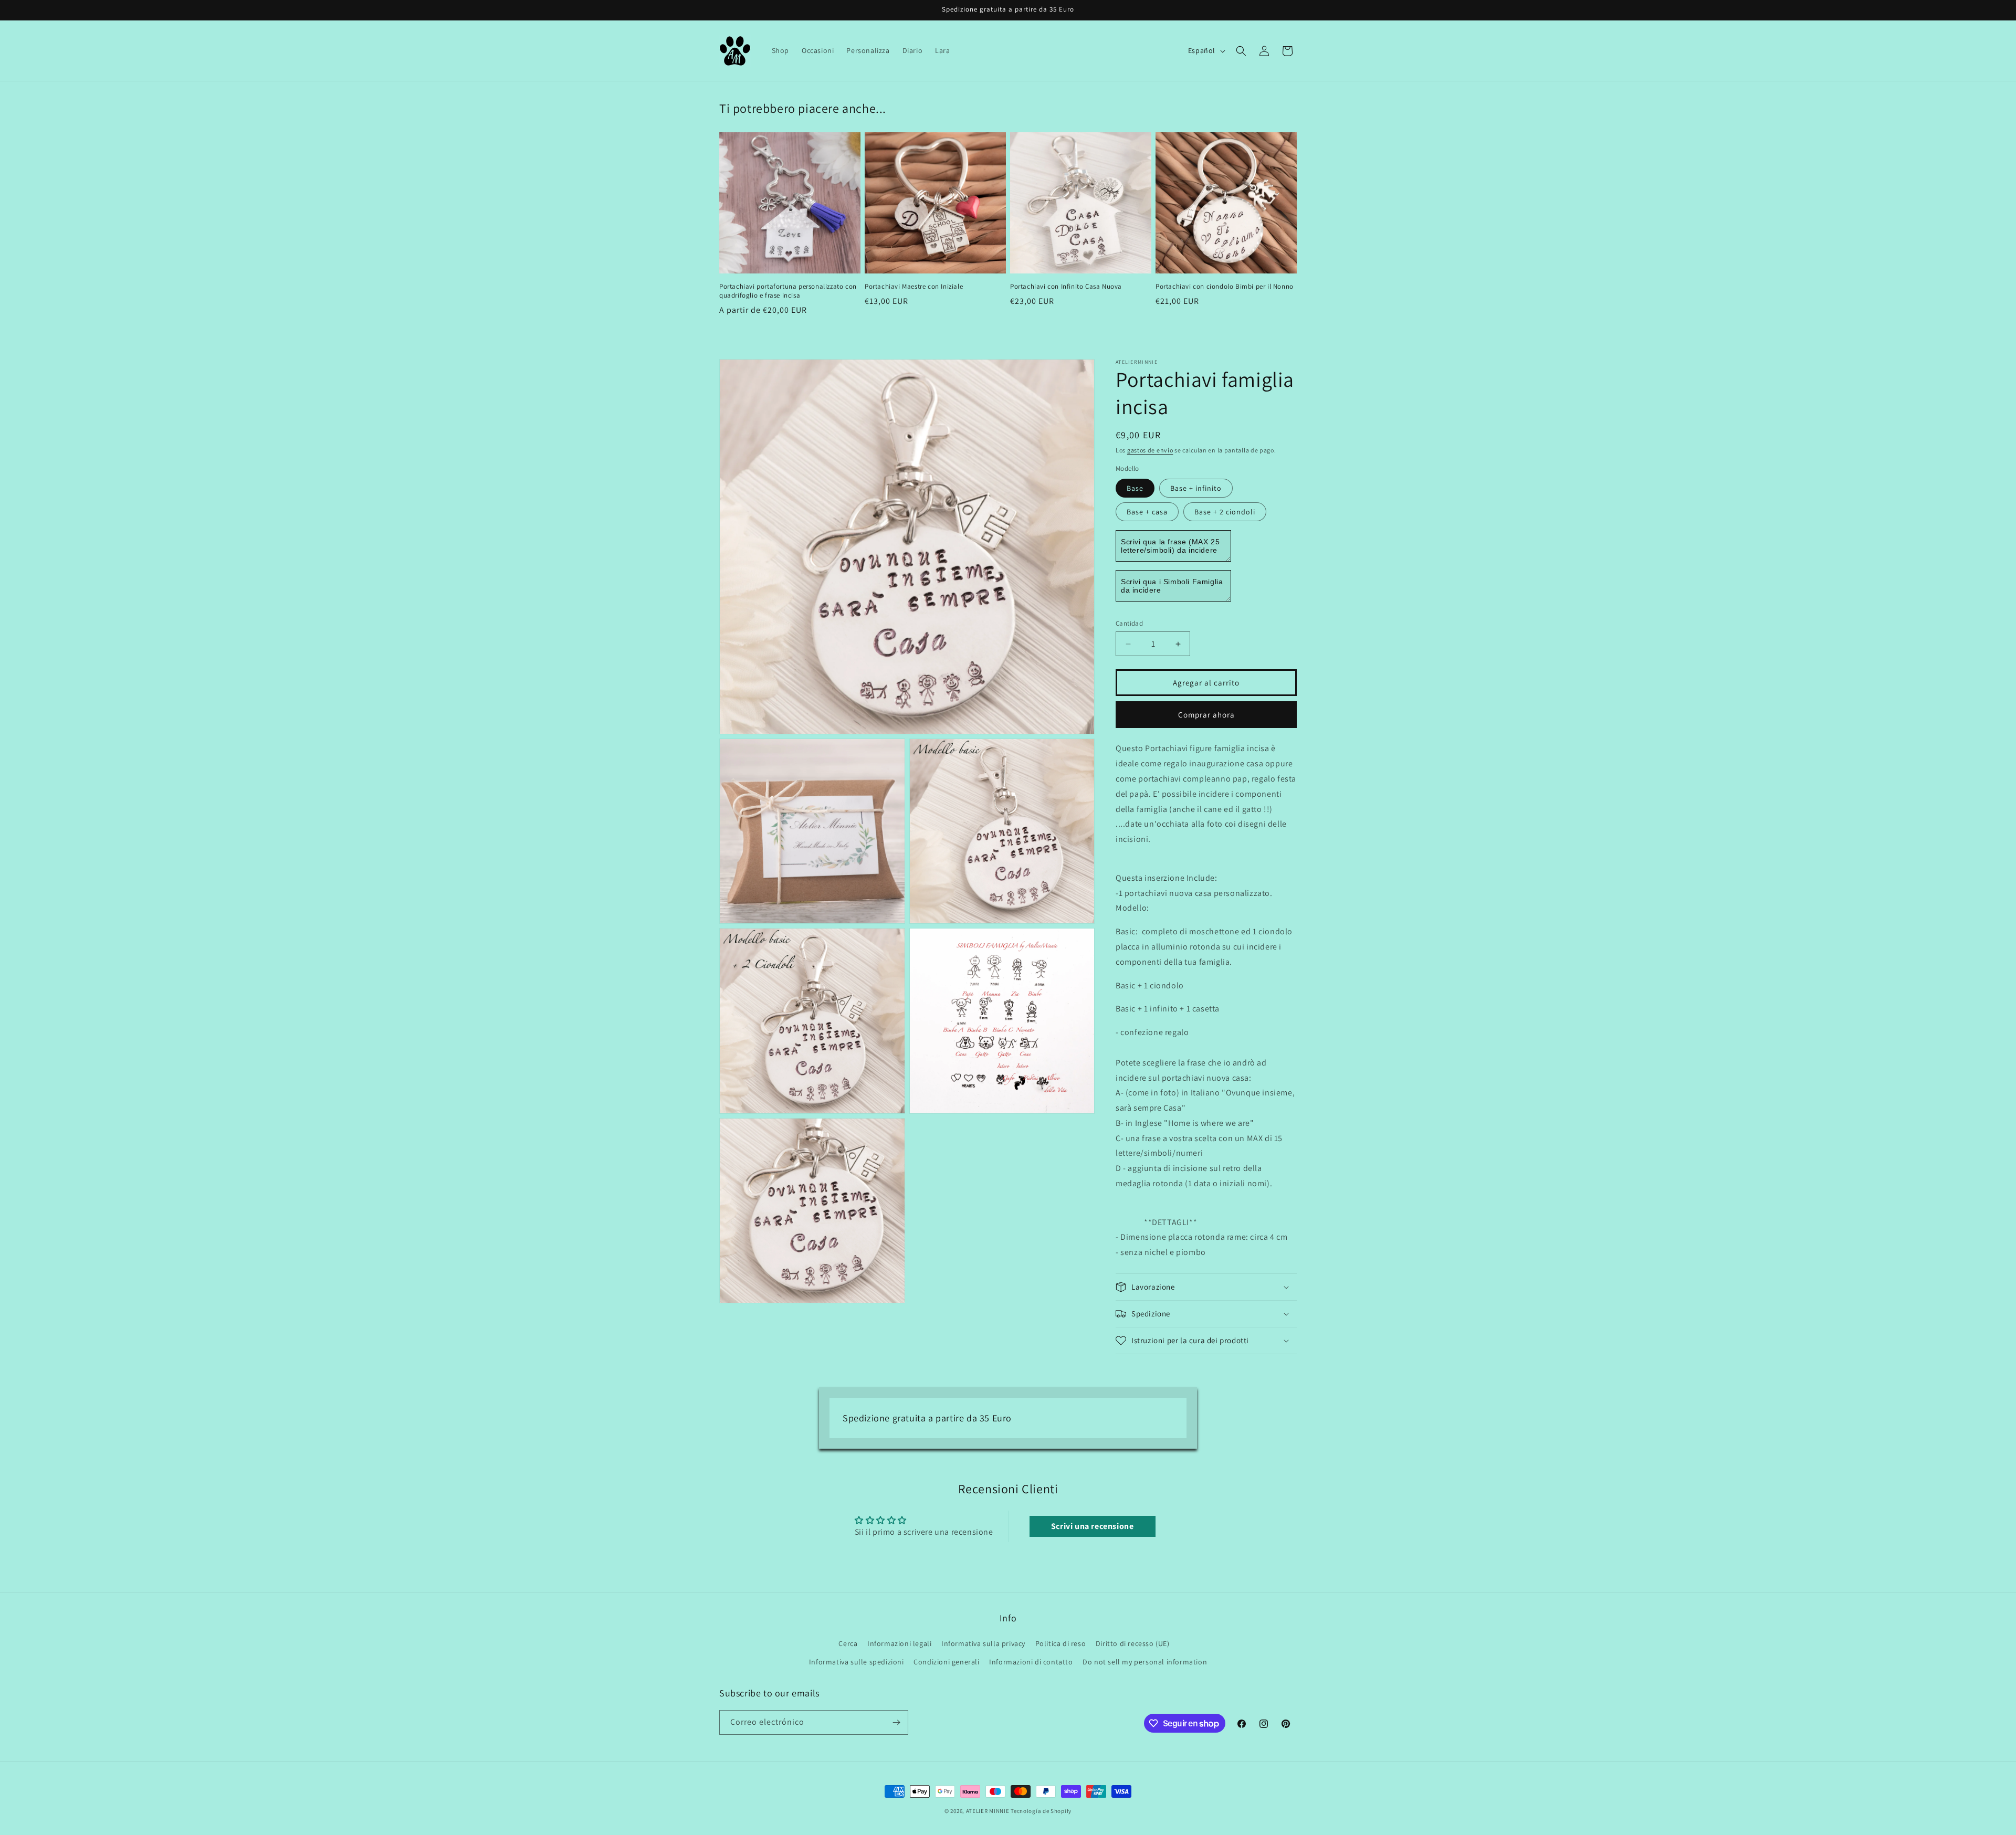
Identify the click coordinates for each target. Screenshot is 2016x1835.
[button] (1241, 51)
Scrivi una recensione (1093, 1526)
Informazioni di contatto (1031, 1662)
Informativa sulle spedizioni (857, 1662)
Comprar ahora (1206, 715)
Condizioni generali (946, 1662)
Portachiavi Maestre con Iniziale (914, 287)
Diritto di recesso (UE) (1133, 1643)
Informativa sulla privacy (983, 1643)
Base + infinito (1196, 488)
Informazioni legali (899, 1643)
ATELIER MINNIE (988, 1811)
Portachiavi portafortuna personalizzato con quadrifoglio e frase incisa (788, 291)
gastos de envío (1150, 450)
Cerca (848, 1643)
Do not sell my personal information (1145, 1662)
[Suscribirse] (896, 1722)
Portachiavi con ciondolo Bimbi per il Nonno (1225, 287)
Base (1135, 488)
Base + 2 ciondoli (1225, 512)
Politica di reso (1061, 1643)
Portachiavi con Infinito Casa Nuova (1066, 287)
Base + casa (1147, 512)
